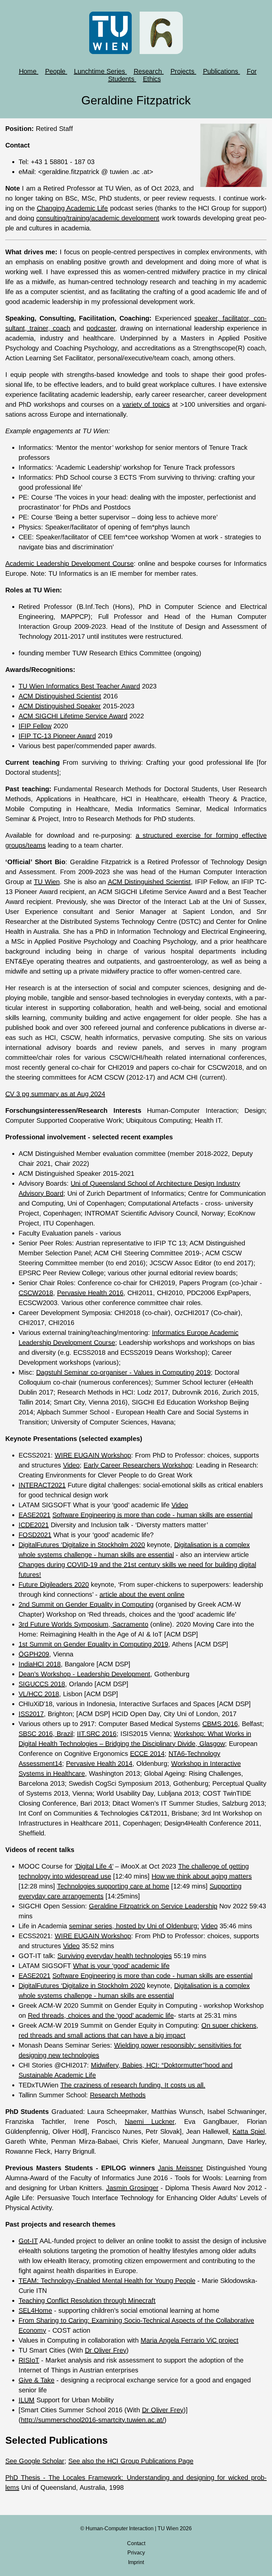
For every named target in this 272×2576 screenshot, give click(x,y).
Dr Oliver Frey (106, 2350)
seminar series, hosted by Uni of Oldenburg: (134, 1926)
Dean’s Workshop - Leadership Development (84, 1674)
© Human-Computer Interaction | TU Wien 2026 (136, 2528)
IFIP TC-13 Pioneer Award (57, 736)
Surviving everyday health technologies (115, 1956)
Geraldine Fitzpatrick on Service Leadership (153, 1906)
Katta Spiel (249, 2131)
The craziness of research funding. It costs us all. (133, 2085)
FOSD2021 (35, 1535)
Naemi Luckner (150, 2122)
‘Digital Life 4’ (94, 1866)
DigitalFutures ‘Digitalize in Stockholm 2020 (82, 1545)
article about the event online (142, 1594)
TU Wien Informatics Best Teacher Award (79, 686)
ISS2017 (31, 1714)
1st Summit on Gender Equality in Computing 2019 (93, 1644)
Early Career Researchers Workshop (138, 1465)
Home (29, 71)
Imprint (136, 2562)
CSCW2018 (36, 1293)
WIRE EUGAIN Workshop (93, 1455)
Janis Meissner (180, 2168)
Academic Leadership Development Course (69, 564)
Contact (136, 2543)
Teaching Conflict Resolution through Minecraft (87, 2301)
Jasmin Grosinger (132, 2188)
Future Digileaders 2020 (54, 1585)
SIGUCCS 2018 (42, 1684)
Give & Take (36, 2380)
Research (149, 71)
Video (71, 1465)
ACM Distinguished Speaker (60, 706)
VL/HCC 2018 (39, 1694)
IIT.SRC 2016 (97, 1734)
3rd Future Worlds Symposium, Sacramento (83, 1624)
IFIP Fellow (35, 726)
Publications (222, 71)
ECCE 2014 (147, 1754)
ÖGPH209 (34, 1654)
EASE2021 (34, 1515)
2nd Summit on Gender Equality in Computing (86, 1604)
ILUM (27, 2400)
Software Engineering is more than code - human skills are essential (152, 1515)
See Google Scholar (35, 2461)
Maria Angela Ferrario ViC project (190, 2340)
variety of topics (146, 404)
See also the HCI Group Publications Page (131, 2461)
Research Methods (118, 2095)
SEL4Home (35, 2310)
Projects (183, 71)
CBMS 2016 (220, 1724)
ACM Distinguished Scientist (60, 696)
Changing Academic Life (72, 208)
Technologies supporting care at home (113, 1886)
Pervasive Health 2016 (90, 1293)
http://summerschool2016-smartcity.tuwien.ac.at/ (93, 2420)
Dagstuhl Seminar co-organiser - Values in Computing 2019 (123, 1372)
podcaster (101, 328)
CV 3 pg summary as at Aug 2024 (55, 1094)
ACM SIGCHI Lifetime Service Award (73, 716)
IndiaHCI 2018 (40, 1664)
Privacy (136, 2553)
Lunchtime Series (101, 71)
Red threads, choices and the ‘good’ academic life (101, 2015)
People (56, 71)
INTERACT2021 (42, 1485)
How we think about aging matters (202, 1876)
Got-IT (28, 2241)
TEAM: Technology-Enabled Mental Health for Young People (107, 2281)
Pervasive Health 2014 (99, 1764)
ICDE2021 (34, 1525)
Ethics (152, 79)
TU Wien (47, 882)
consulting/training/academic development (98, 218)
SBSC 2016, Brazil (46, 1734)
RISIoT (29, 2360)
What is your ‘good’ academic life (121, 1966)
